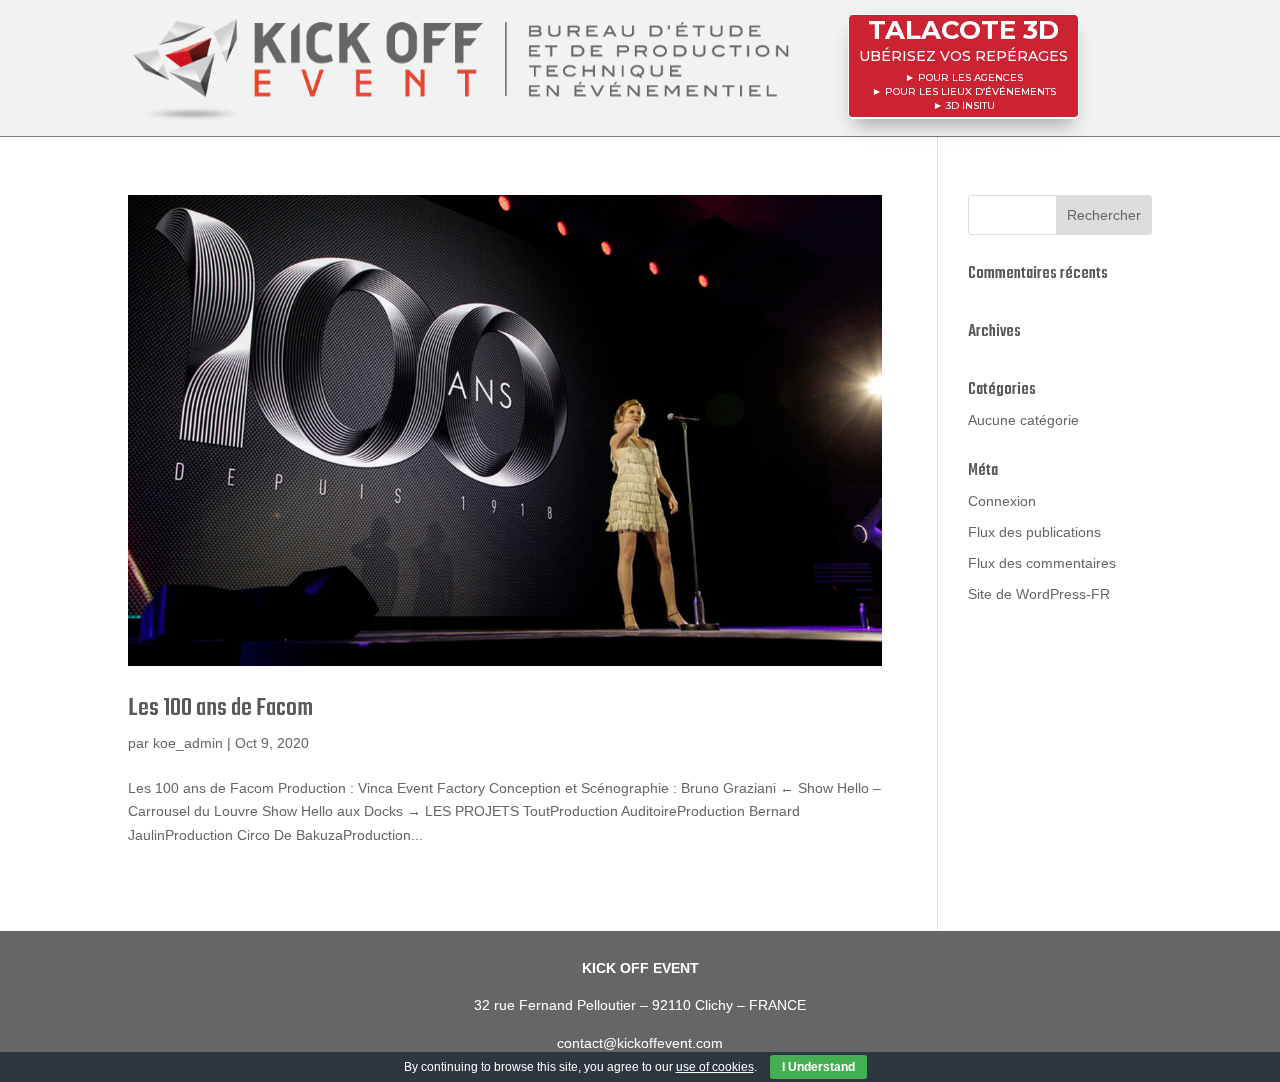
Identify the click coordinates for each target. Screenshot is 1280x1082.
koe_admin (188, 743)
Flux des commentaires (1042, 563)
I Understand (818, 1067)
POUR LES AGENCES (970, 77)
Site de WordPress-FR (1039, 594)
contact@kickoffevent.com (640, 1043)
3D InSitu (970, 105)
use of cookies (715, 1067)
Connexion (1002, 501)
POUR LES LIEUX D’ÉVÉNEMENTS (970, 91)
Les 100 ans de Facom (220, 708)
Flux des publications (1034, 532)
